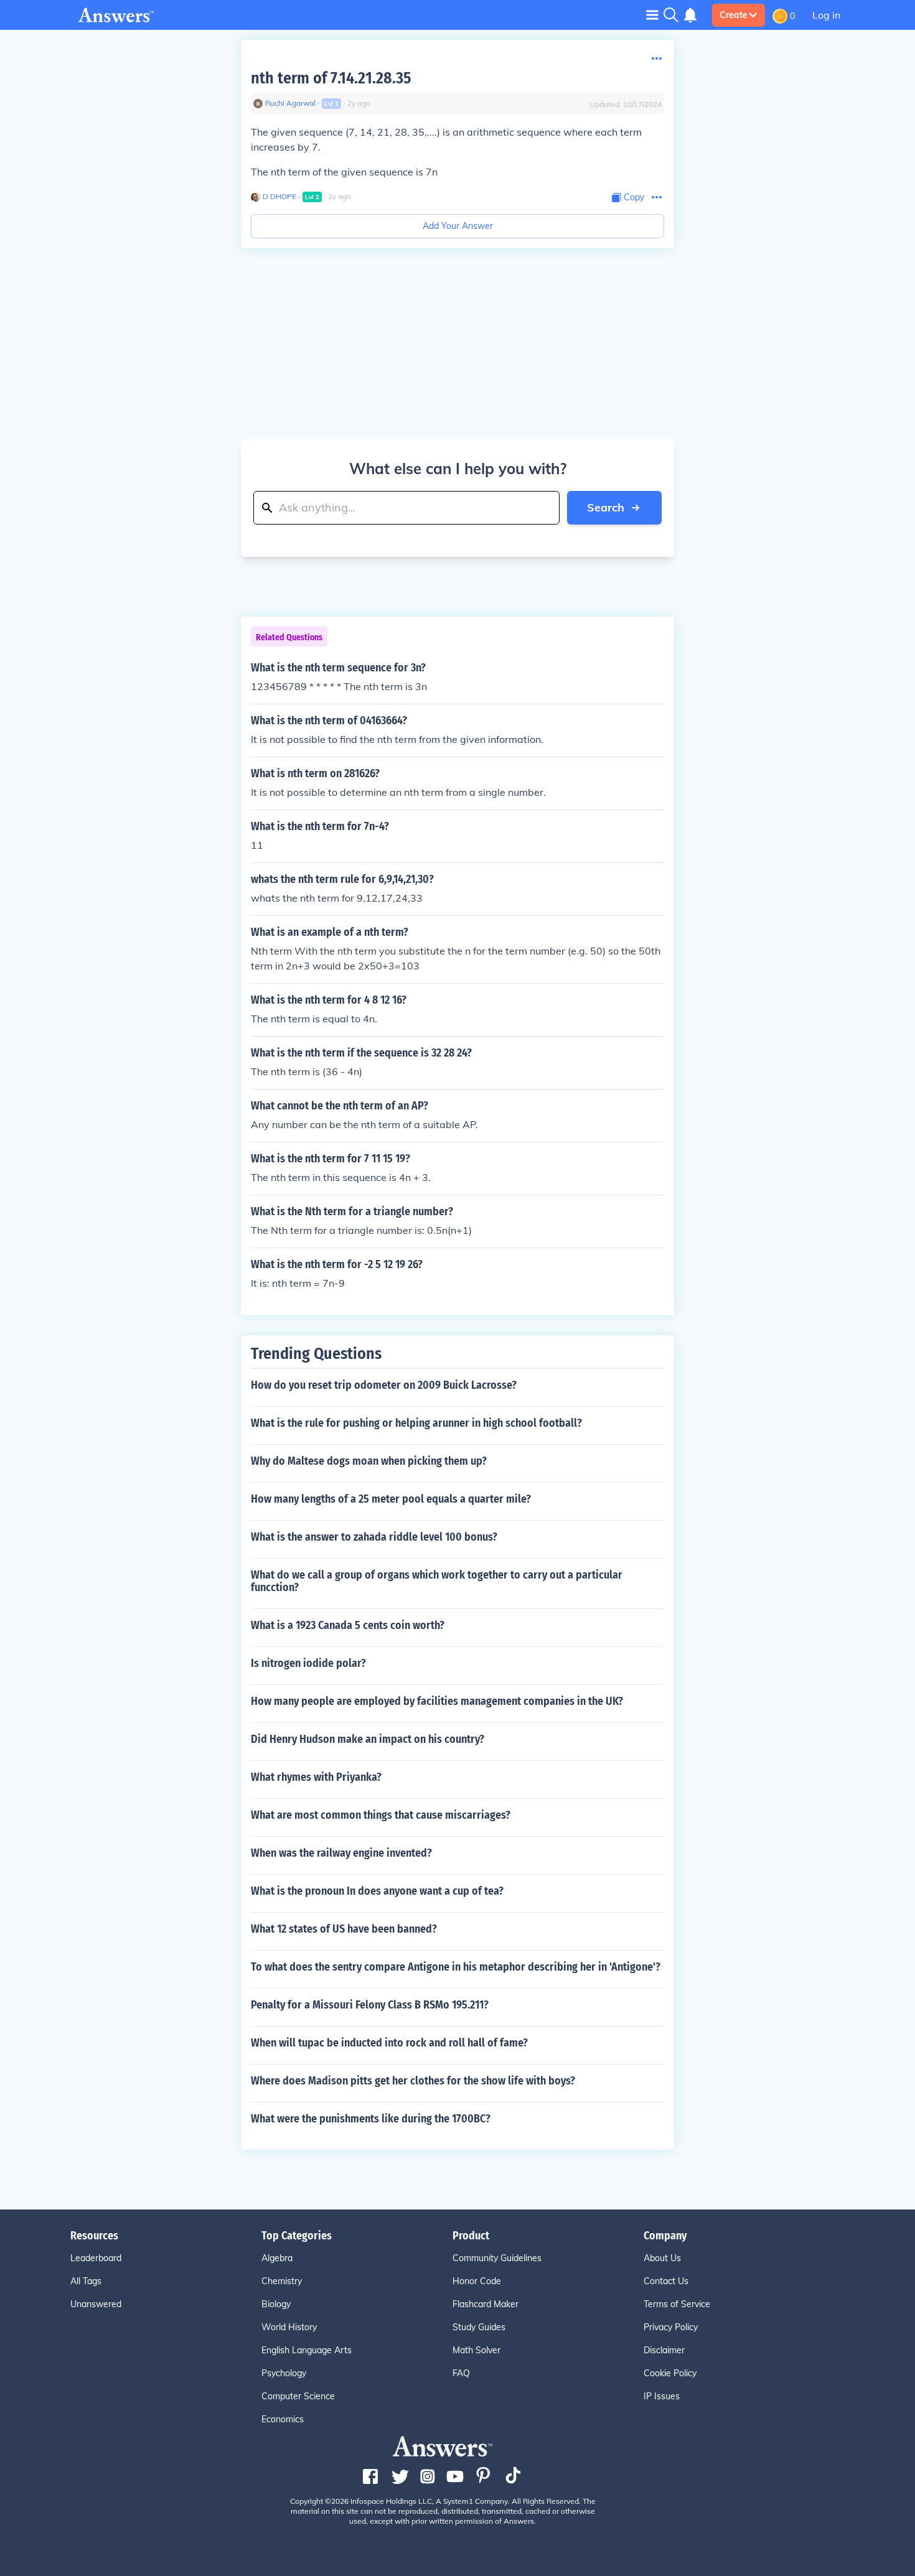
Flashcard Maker (486, 2304)
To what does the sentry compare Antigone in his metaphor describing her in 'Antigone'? (456, 1967)
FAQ (461, 2373)
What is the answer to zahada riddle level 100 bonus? (374, 1537)
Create (734, 15)
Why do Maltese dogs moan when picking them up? (369, 1461)
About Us (662, 2258)
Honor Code (477, 2281)
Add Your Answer (458, 226)
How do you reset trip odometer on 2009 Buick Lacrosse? (384, 1385)
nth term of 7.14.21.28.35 (331, 78)
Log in (826, 15)
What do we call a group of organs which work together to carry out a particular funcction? (437, 1581)
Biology (276, 2304)
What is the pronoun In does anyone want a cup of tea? (377, 1891)
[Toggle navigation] (652, 15)
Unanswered (96, 2304)
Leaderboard (96, 2258)
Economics (283, 2419)
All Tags (86, 2281)
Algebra (277, 2258)
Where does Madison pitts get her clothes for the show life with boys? (413, 2081)
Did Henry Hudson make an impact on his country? (368, 1739)
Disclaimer (664, 2350)
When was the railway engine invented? (341, 1853)
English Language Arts (307, 2350)
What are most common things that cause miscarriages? (381, 1815)
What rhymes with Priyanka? (316, 1777)
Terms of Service (677, 2304)
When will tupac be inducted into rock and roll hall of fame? (389, 2043)
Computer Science (298, 2396)
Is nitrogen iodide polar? (308, 1663)
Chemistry (282, 2281)
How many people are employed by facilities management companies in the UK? (437, 1701)
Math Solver (476, 2350)
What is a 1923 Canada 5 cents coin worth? (348, 1625)
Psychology (284, 2373)
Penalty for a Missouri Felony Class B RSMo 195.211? (370, 2005)
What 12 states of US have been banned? (344, 1929)
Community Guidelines (497, 2258)
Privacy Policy (671, 2327)
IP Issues (662, 2396)
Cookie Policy (670, 2373)
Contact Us (666, 2281)
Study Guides (479, 2327)
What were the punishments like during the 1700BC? (371, 2119)
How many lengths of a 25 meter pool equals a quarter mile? (391, 1499)
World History (289, 2327)
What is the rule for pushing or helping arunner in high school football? (416, 1423)
